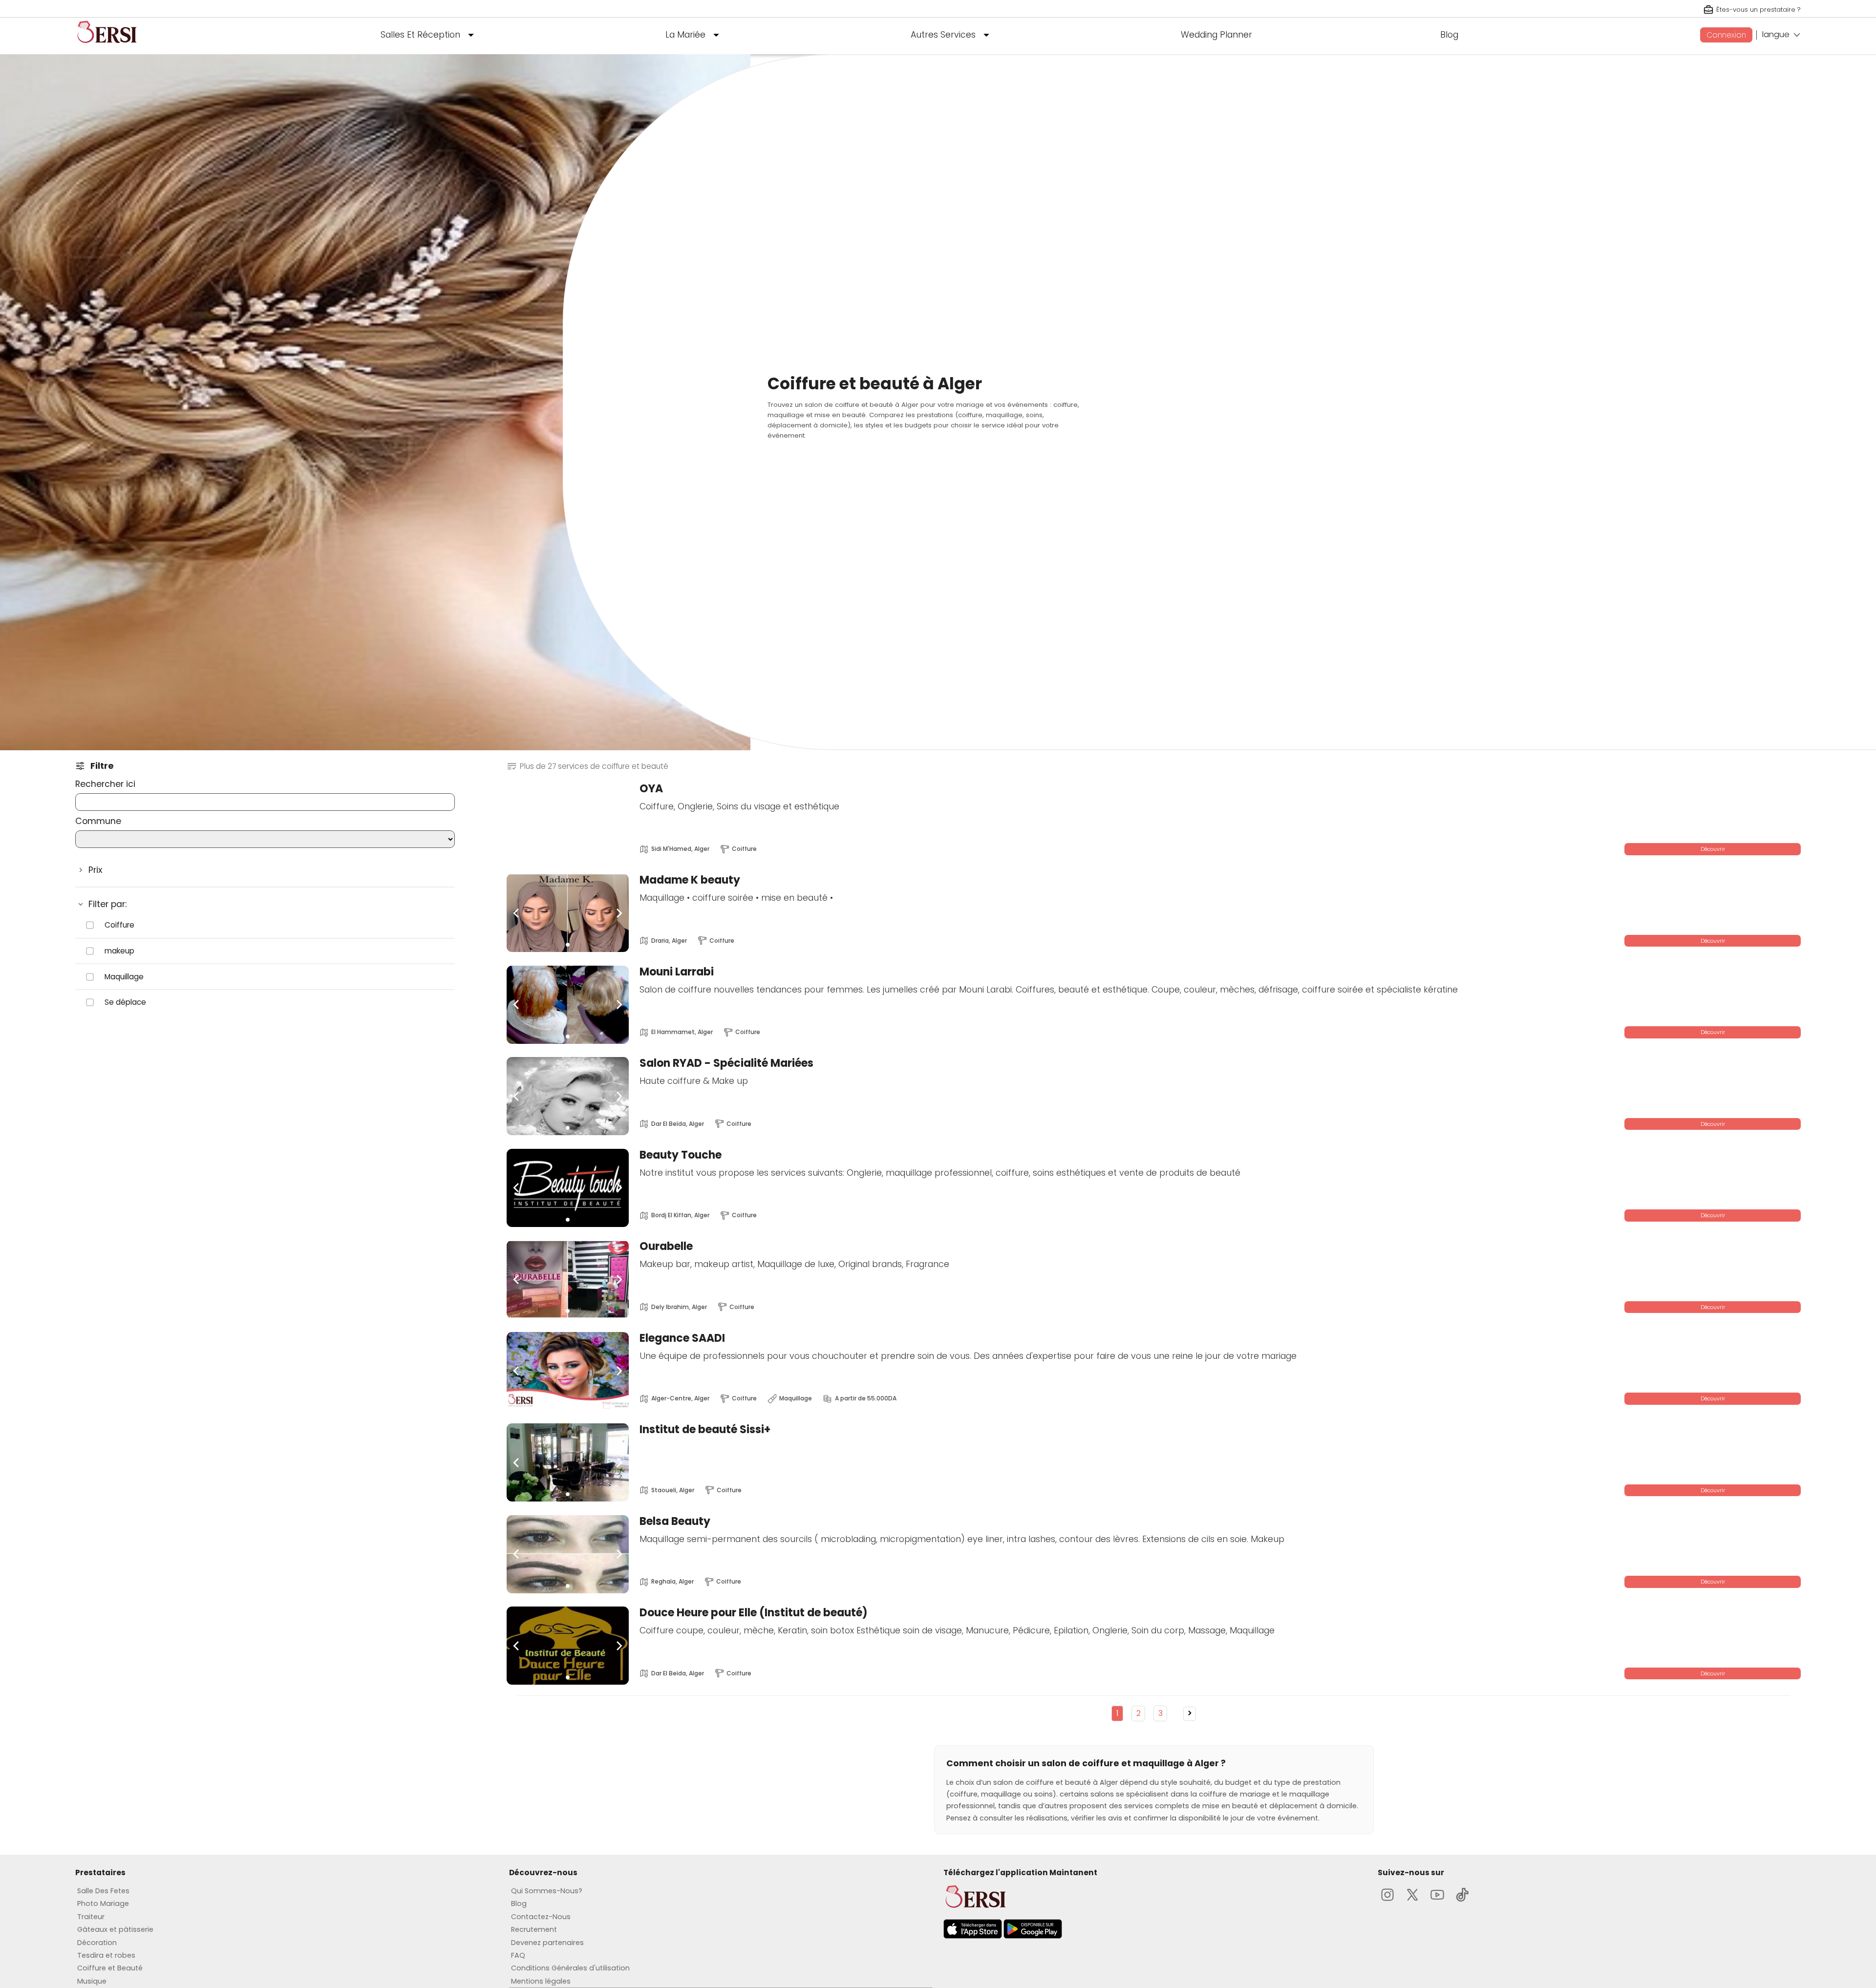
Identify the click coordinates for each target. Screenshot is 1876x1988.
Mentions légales (541, 1981)
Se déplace (125, 1002)
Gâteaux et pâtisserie (115, 1929)
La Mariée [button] (685, 35)
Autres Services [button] (943, 35)
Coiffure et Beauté (110, 1968)
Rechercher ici (105, 784)
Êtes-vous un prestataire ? (1759, 10)
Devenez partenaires (547, 1943)
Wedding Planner (1216, 35)
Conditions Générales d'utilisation (570, 1968)
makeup (119, 951)
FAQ (518, 1955)
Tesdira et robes (106, 1955)
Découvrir (1713, 849)
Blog (1449, 35)
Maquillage (124, 977)
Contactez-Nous (541, 1917)
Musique (92, 1981)
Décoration (97, 1943)
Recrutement (534, 1929)
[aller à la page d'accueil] (107, 47)
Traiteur (91, 1917)
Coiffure (119, 925)
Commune (98, 821)
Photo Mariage (103, 1903)
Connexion (1726, 35)
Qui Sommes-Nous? (547, 1891)
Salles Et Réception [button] (420, 35)
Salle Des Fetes (103, 1891)
